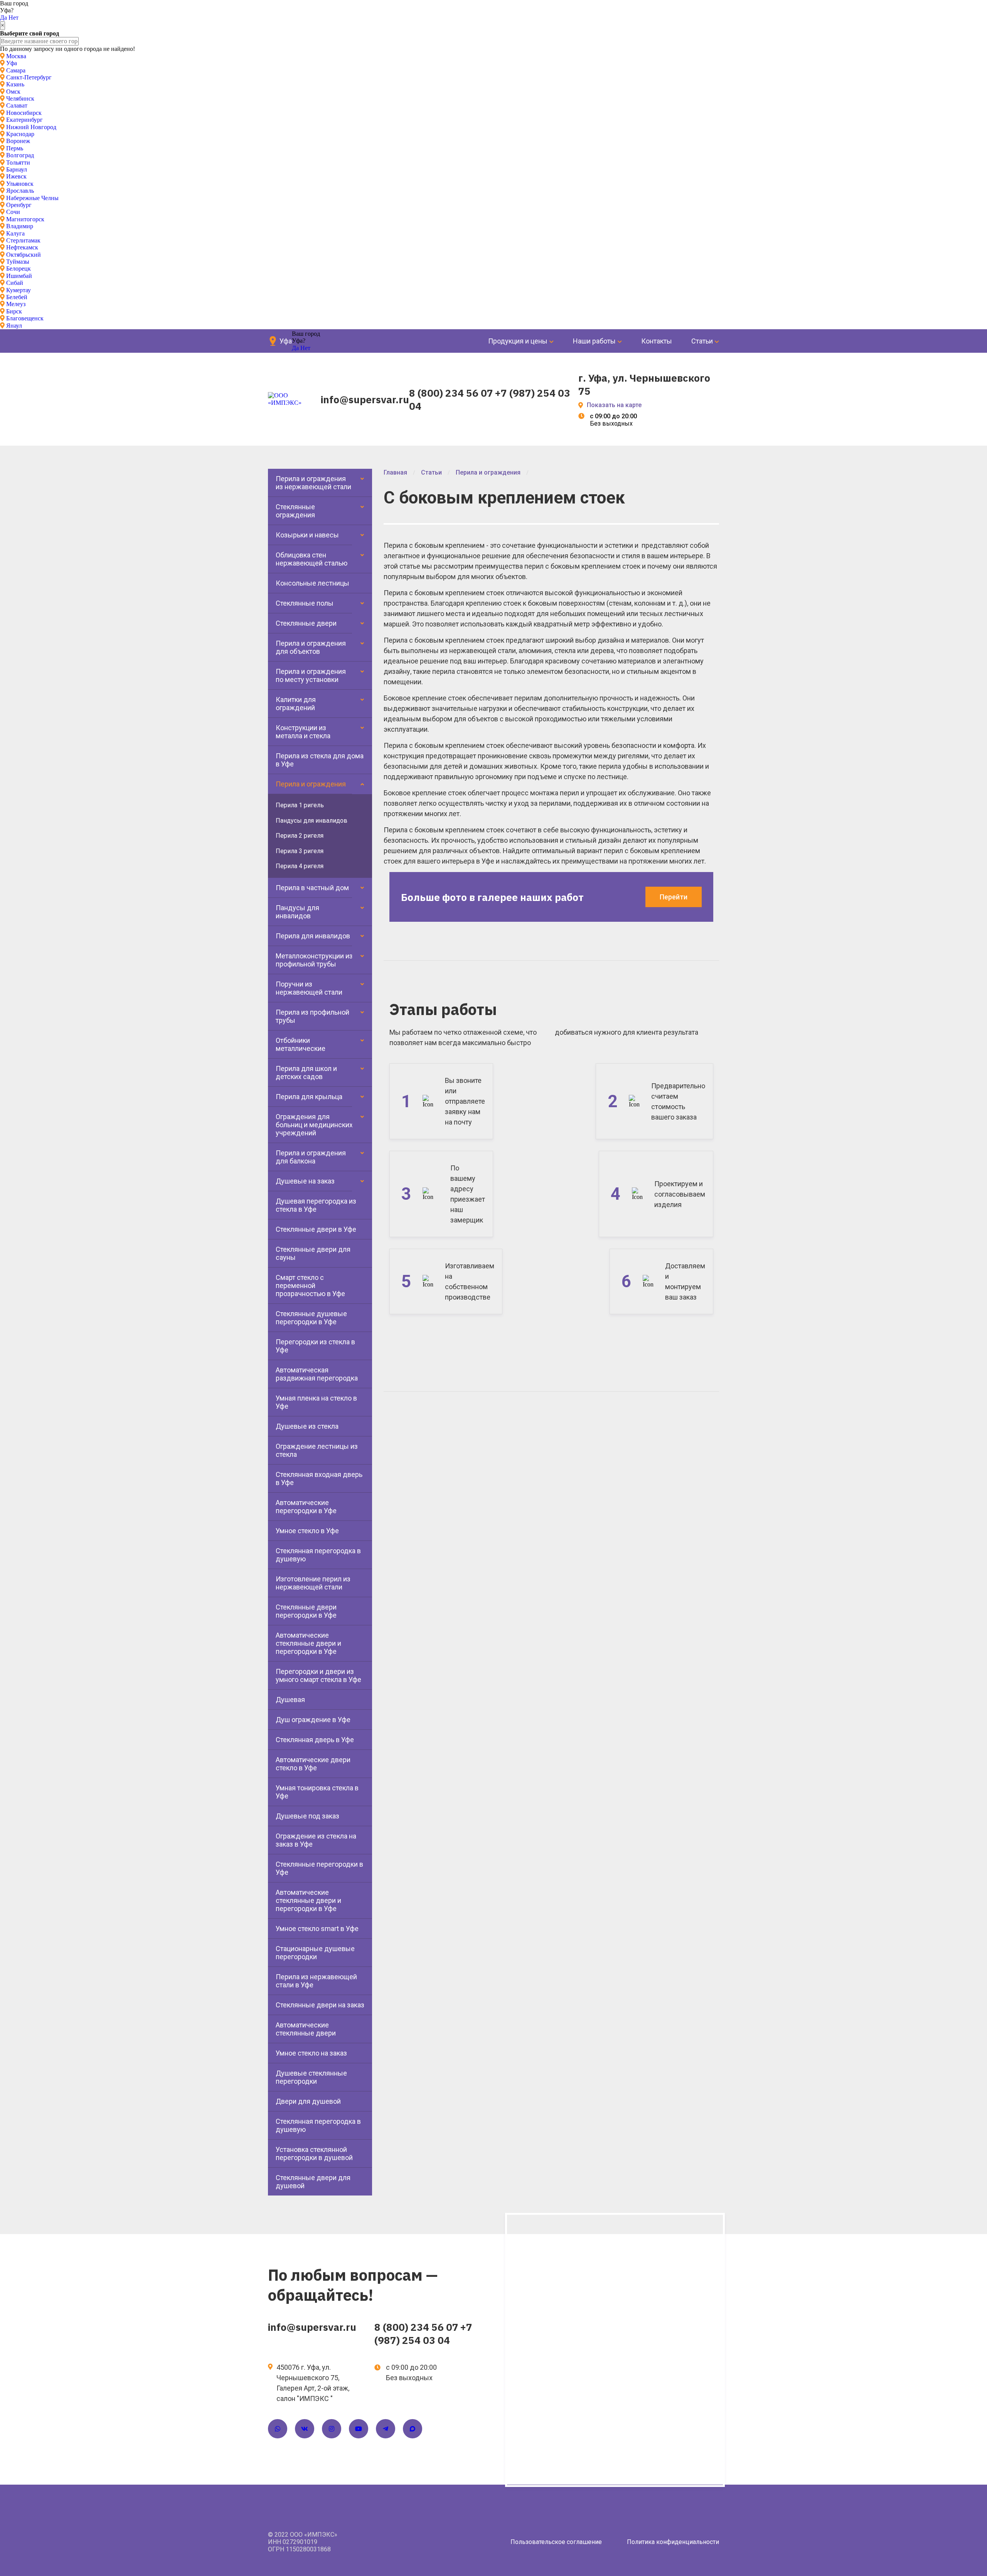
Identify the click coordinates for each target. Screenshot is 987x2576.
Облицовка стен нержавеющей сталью (312, 559)
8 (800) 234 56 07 (451, 393)
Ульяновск (20, 184)
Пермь (15, 148)
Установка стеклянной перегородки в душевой (314, 2153)
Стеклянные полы (305, 603)
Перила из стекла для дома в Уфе (320, 760)
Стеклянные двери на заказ (320, 2005)
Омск (13, 92)
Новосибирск (24, 113)
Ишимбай (19, 276)
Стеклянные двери (306, 623)
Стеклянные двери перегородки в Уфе (306, 1611)
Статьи (702, 341)
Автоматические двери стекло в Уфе (313, 1764)
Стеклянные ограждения (295, 511)
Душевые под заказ (307, 1816)
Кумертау (19, 290)
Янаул (14, 326)
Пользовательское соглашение (556, 2542)
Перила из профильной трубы (312, 1016)
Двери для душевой (308, 2101)
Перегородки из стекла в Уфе (315, 1346)
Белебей (17, 297)
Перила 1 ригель (300, 805)
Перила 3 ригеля (300, 851)
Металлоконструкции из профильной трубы (314, 960)
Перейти (674, 897)
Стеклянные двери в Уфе (316, 1229)
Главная (395, 472)
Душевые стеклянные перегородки (311, 2077)
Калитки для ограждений (296, 704)
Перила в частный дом (312, 888)
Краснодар (20, 134)
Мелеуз (16, 304)
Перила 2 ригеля (300, 836)
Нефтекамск (22, 247)
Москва (16, 56)
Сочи (13, 212)
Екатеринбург (24, 120)
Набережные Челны (32, 198)
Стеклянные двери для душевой (313, 2182)
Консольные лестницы (312, 583)
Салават (17, 105)
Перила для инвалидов (313, 936)
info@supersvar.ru (365, 399)
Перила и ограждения (311, 784)
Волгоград (20, 155)
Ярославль (20, 191)
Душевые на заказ (305, 1181)
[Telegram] (386, 2429)
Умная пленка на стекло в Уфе (316, 1402)
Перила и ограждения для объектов (311, 647)
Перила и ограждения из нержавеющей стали (313, 483)
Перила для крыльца (309, 1097)
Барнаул (17, 169)
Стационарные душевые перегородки (315, 1953)
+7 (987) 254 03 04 (423, 2334)
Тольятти (18, 162)
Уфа (12, 63)
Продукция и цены (518, 341)
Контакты (657, 341)
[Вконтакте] (305, 2429)
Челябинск (20, 98)
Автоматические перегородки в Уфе (306, 1507)
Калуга (15, 233)
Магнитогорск (25, 219)
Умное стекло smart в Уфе (317, 1929)
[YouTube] (359, 2429)
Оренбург (19, 205)
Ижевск (16, 176)
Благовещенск (25, 318)
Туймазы (18, 262)
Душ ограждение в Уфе (313, 1720)
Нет (13, 18)
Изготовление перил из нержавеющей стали (313, 1583)
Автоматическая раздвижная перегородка (317, 1374)
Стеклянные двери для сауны (313, 1253)
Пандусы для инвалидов (312, 821)
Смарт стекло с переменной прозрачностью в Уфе (310, 1285)
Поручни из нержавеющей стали (309, 988)
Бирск (14, 311)
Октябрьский (24, 255)
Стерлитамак (23, 240)
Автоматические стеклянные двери (306, 2029)
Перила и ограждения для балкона (311, 1157)
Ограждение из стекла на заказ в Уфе (316, 1840)
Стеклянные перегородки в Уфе (319, 1868)
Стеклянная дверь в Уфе (315, 1740)
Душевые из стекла (307, 1426)
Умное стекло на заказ (311, 2053)
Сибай (15, 283)
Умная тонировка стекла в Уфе (317, 1792)
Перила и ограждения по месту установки (311, 675)
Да (3, 18)
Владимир (20, 226)
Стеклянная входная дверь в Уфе (319, 1478)
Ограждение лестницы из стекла (317, 1450)
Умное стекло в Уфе (307, 1531)
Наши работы (594, 341)
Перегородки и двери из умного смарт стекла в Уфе (318, 1675)
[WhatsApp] (278, 2429)
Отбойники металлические (301, 1044)
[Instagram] (332, 2429)
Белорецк (19, 269)
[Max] (413, 2429)
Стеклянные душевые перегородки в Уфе (311, 1318)
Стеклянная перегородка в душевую (318, 1555)
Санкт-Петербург (29, 77)
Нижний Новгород (31, 127)
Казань (15, 84)
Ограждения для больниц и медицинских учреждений (314, 1125)
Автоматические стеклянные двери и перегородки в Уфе (308, 1643)
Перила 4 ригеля (300, 866)
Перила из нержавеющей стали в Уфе (316, 1981)
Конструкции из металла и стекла (303, 732)
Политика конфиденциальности (673, 2542)
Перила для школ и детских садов (306, 1072)
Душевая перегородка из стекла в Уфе (316, 1205)
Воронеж (18, 141)
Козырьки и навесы (307, 535)
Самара (16, 70)
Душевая (290, 1700)
